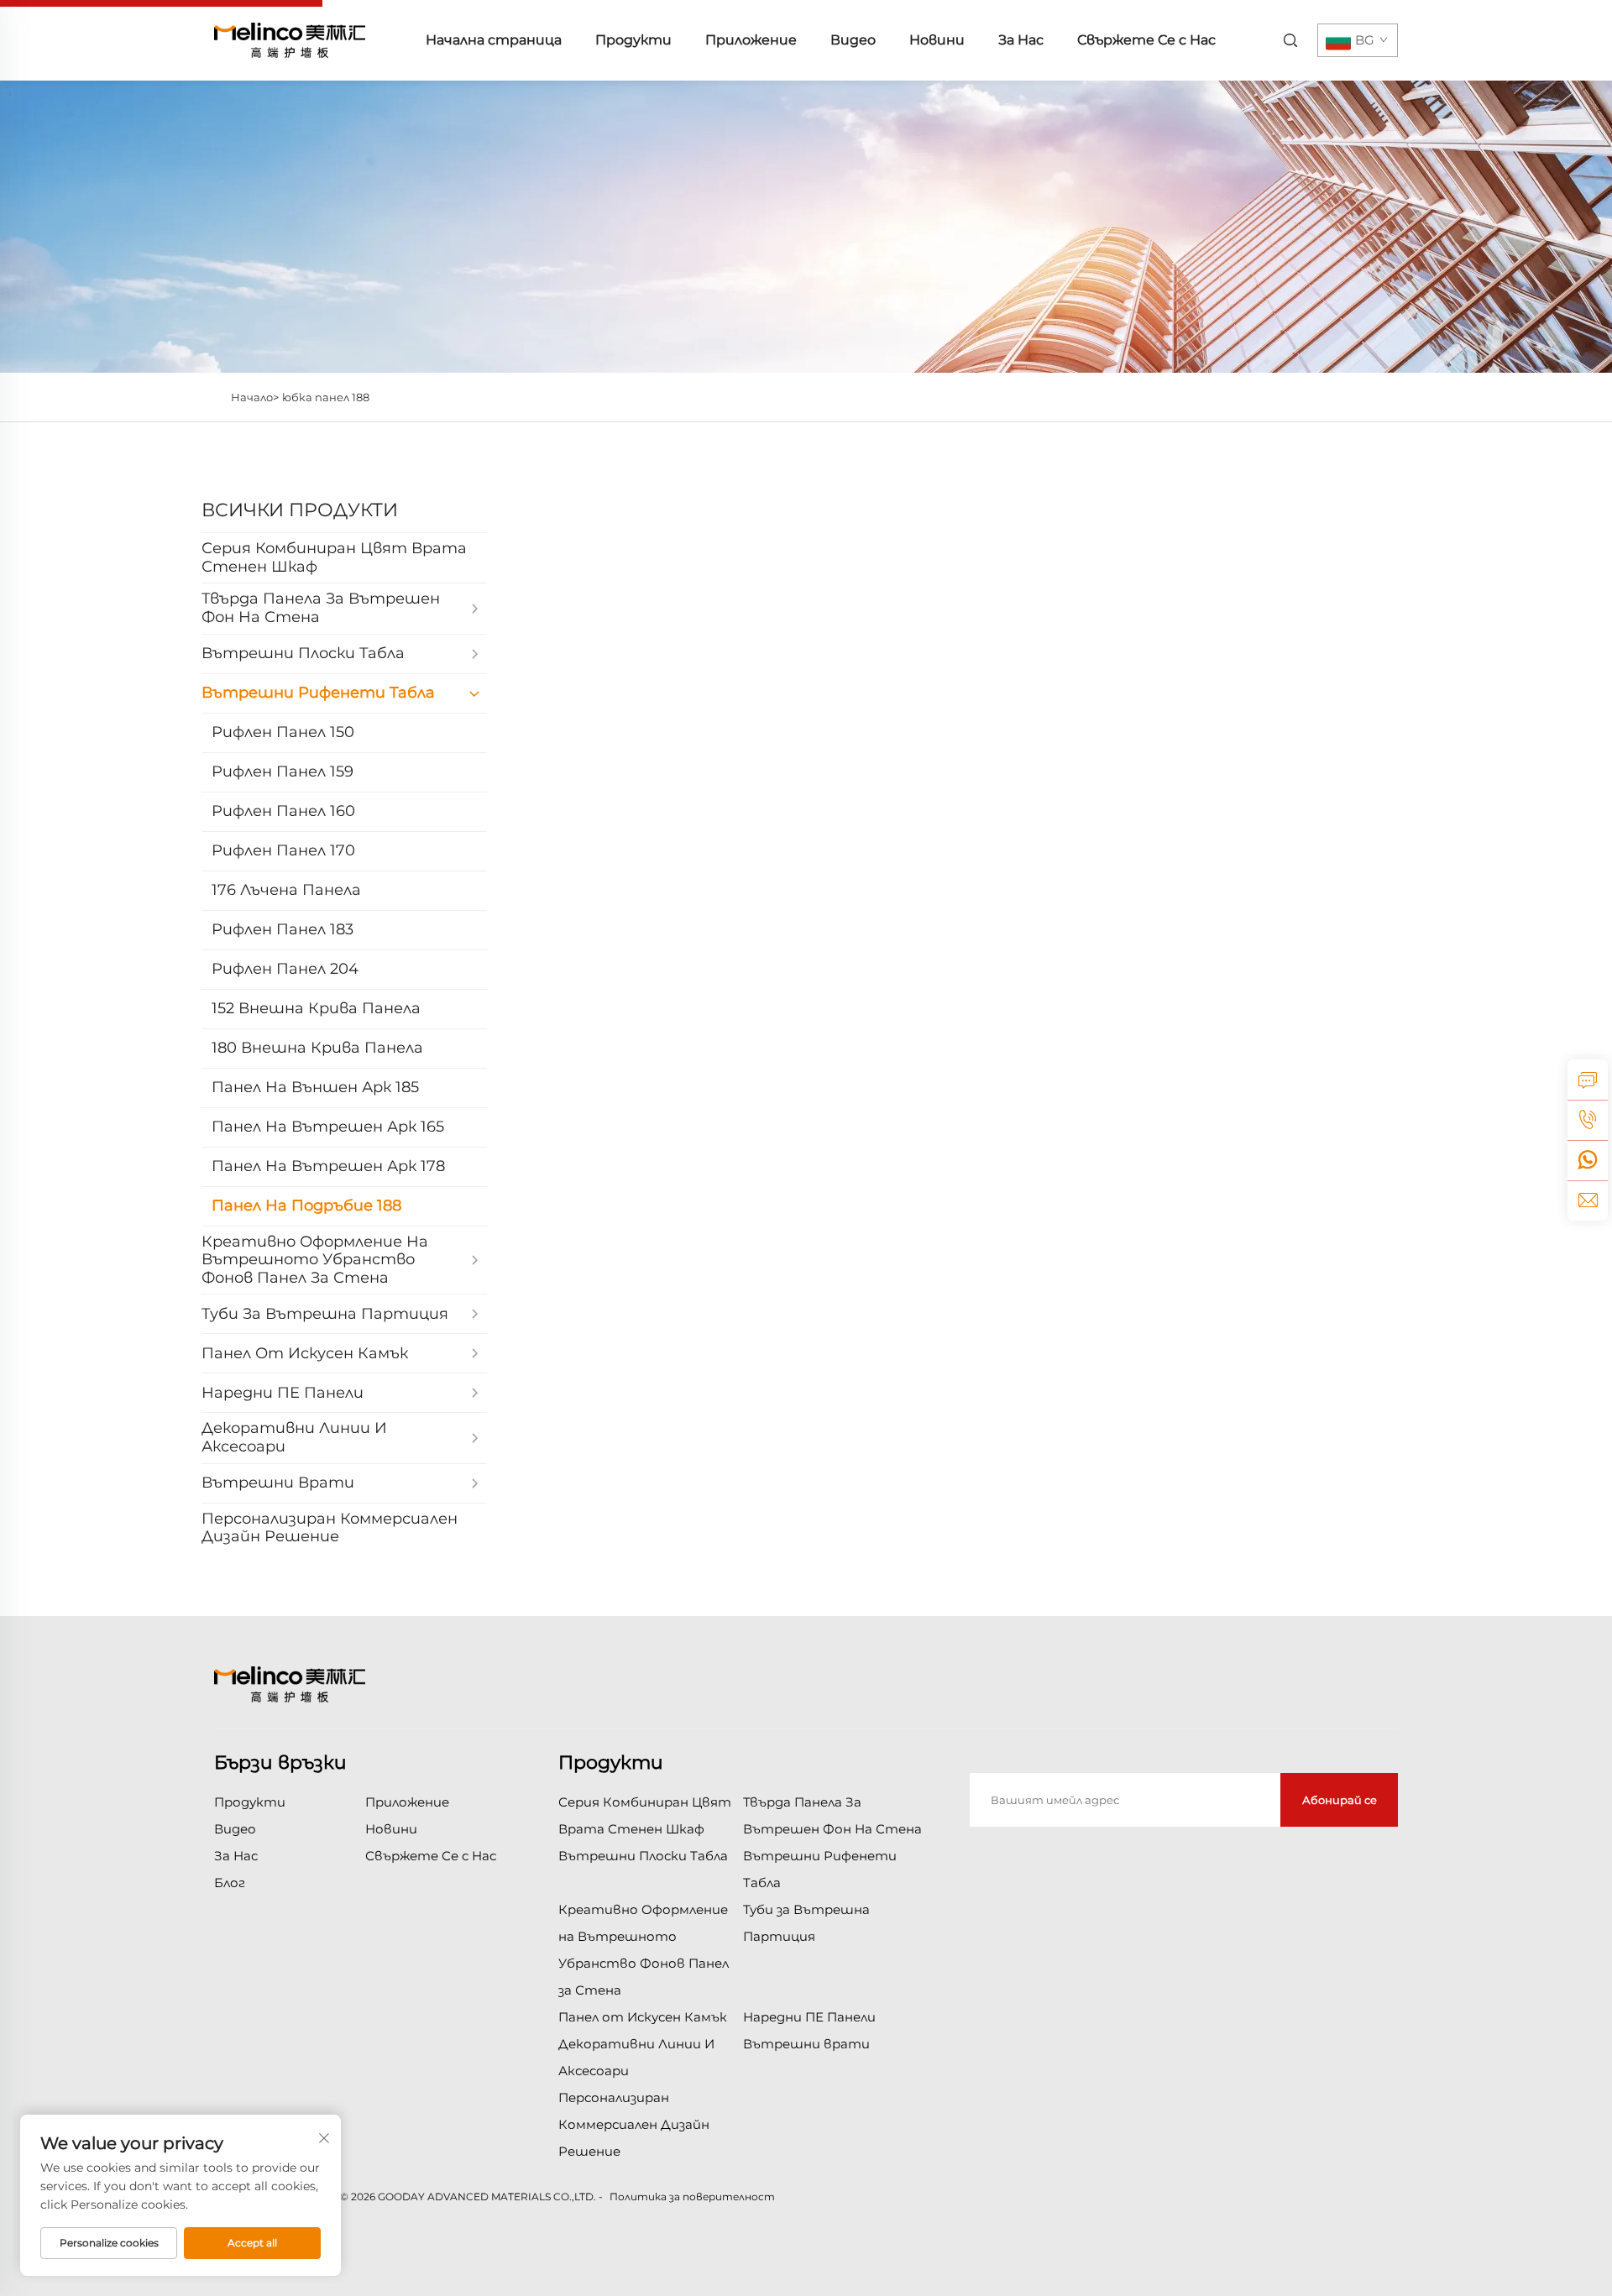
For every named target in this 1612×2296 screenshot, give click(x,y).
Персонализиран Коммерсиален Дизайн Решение (634, 2124)
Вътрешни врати (806, 2044)
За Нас (1021, 40)
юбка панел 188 (326, 397)
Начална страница (494, 40)
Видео (853, 40)
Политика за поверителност (692, 2197)
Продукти (633, 40)
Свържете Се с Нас (1146, 40)
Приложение (751, 40)
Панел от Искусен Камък (643, 2017)
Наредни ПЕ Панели (809, 2017)
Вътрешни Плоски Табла (643, 1856)
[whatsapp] (1588, 1160)
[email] (1588, 1200)
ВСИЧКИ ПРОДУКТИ (300, 510)
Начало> (255, 397)
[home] (290, 39)
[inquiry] (1588, 1080)
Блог (230, 1883)
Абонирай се (1340, 1800)
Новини (937, 40)
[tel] (1588, 1120)
